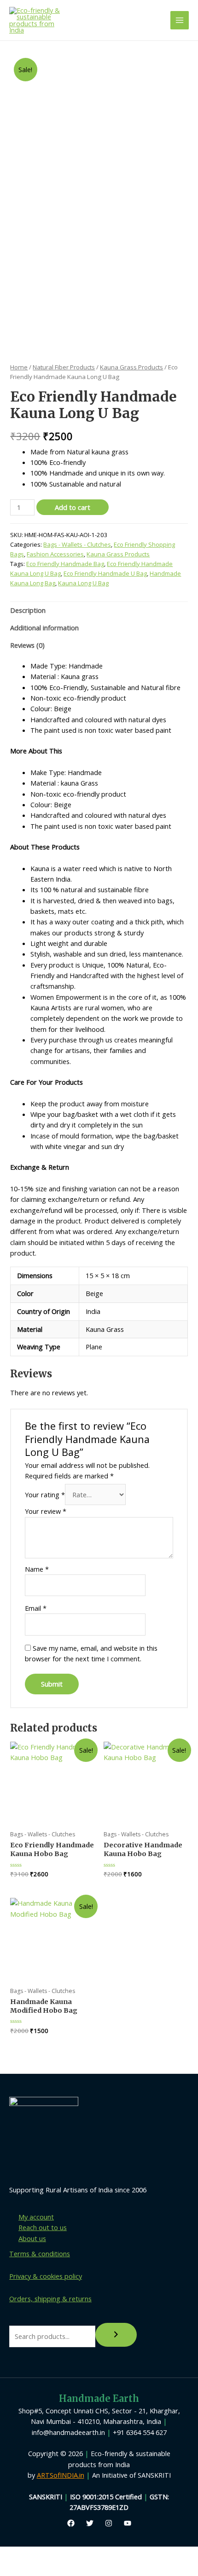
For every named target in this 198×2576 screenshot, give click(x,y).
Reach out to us (43, 2227)
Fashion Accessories (55, 554)
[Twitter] (90, 2523)
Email (36, 1608)
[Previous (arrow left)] (16, 2569)
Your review (46, 1511)
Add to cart (73, 507)
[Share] (84, 2554)
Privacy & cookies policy (46, 2276)
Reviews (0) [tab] (27, 645)
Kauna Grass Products (131, 367)
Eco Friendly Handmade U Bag (105, 573)
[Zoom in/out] (16, 2554)
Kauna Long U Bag (83, 583)
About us (32, 2238)
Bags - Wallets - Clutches (77, 544)
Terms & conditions (40, 2253)
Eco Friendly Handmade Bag (65, 564)
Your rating (45, 1495)
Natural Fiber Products (64, 367)
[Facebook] (71, 2523)
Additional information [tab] (44, 628)
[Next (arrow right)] (50, 2569)
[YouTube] (128, 2523)
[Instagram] (109, 2523)
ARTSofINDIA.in (61, 2475)
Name (37, 1569)
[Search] (116, 2335)
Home (19, 367)
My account (36, 2217)
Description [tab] (28, 610)
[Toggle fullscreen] (50, 2554)
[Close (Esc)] (118, 2554)
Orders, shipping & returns (50, 2299)
